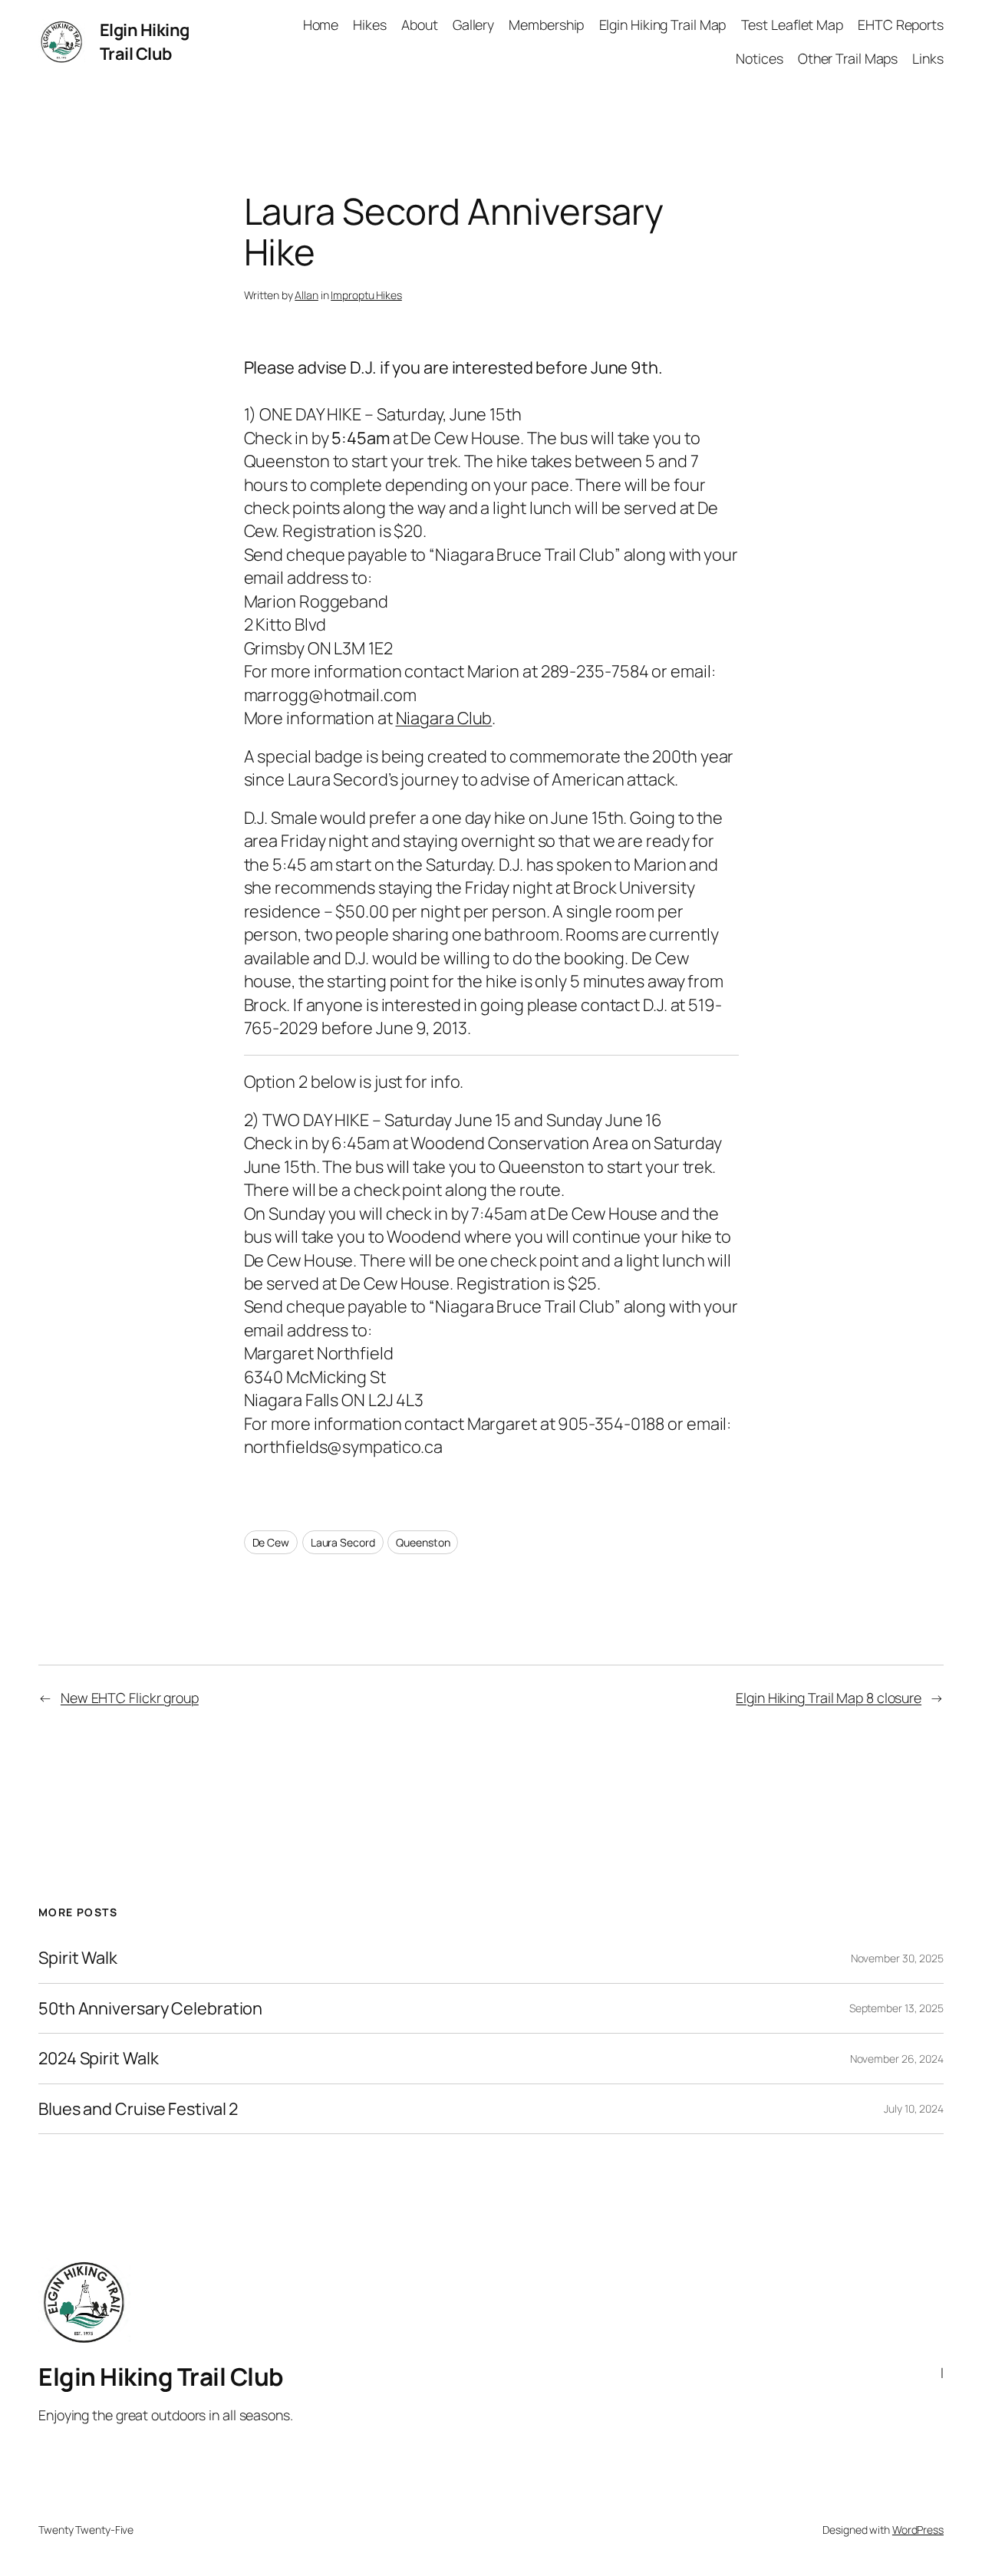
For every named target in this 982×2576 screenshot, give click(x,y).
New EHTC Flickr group (130, 1698)
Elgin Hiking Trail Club (145, 41)
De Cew (271, 1542)
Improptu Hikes (366, 295)
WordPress (918, 2530)
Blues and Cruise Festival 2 (138, 2109)
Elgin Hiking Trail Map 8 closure (829, 1698)
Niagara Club (444, 718)
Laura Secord (343, 1542)
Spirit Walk (78, 1958)
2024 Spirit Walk (98, 2058)
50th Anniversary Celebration (150, 2008)
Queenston (423, 1542)
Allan (306, 295)
